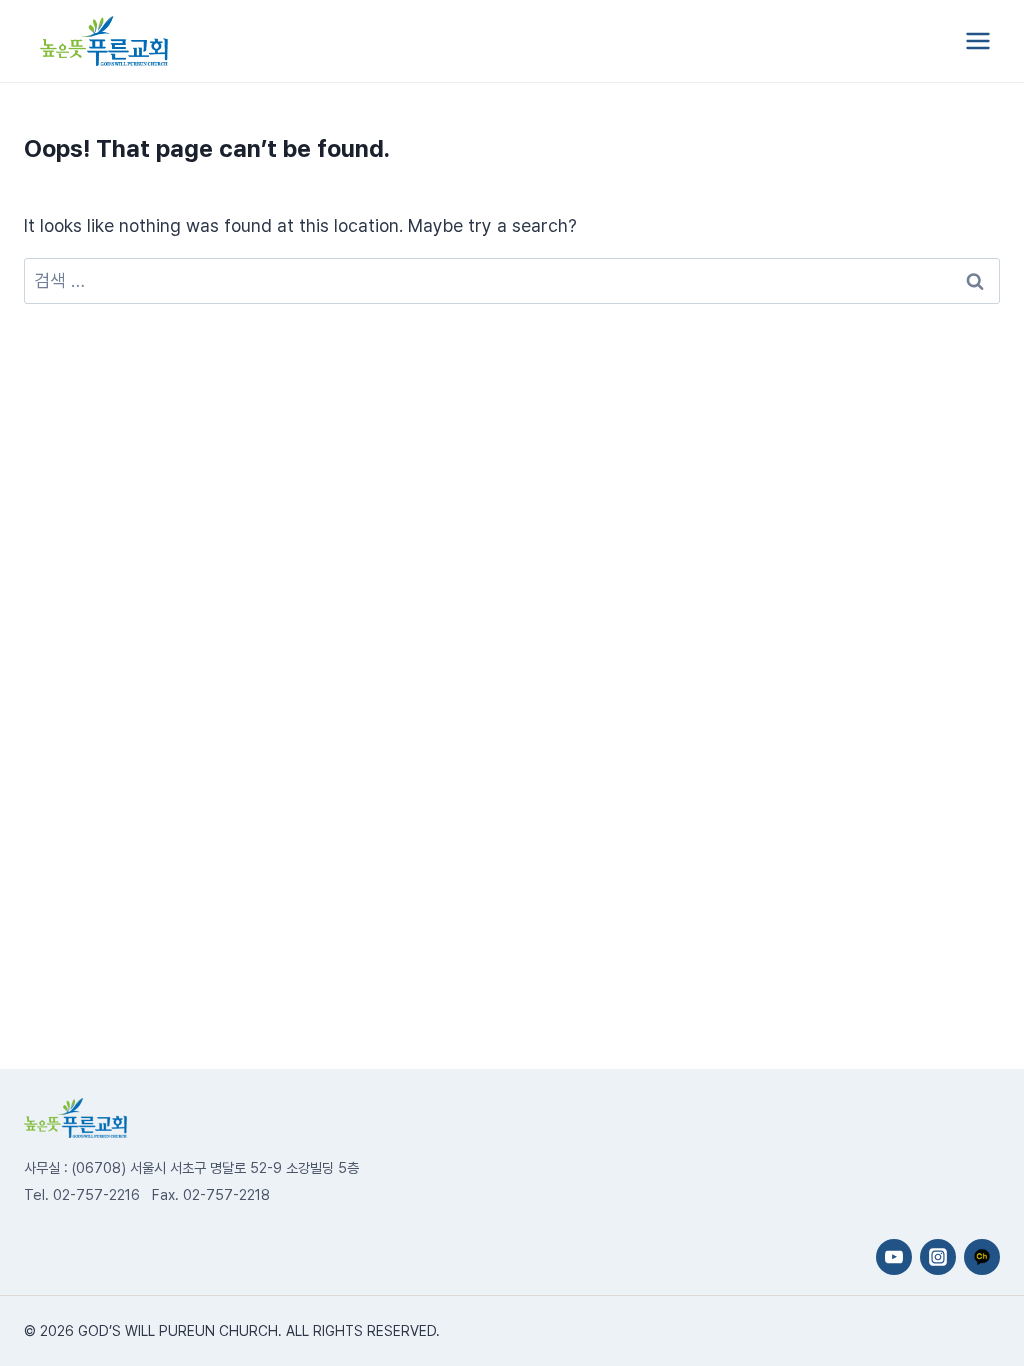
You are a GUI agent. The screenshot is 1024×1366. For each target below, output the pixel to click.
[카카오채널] (982, 1257)
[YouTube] (894, 1257)
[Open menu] (977, 40)
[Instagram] (938, 1257)
